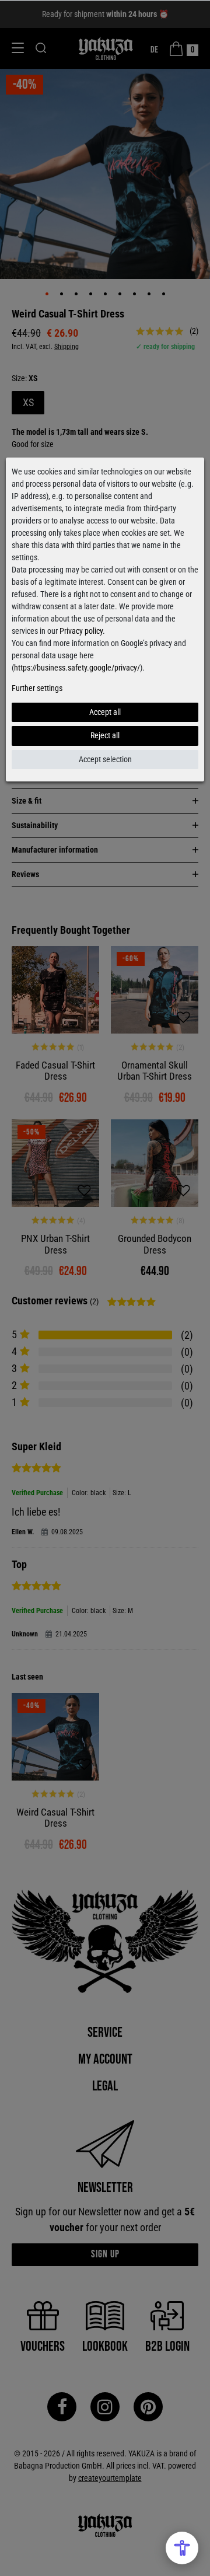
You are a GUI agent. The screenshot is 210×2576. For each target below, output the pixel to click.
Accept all (105, 712)
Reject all (105, 735)
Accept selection (105, 759)
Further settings (37, 688)
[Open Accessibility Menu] (182, 2548)
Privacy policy (81, 631)
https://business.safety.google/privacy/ (77, 668)
